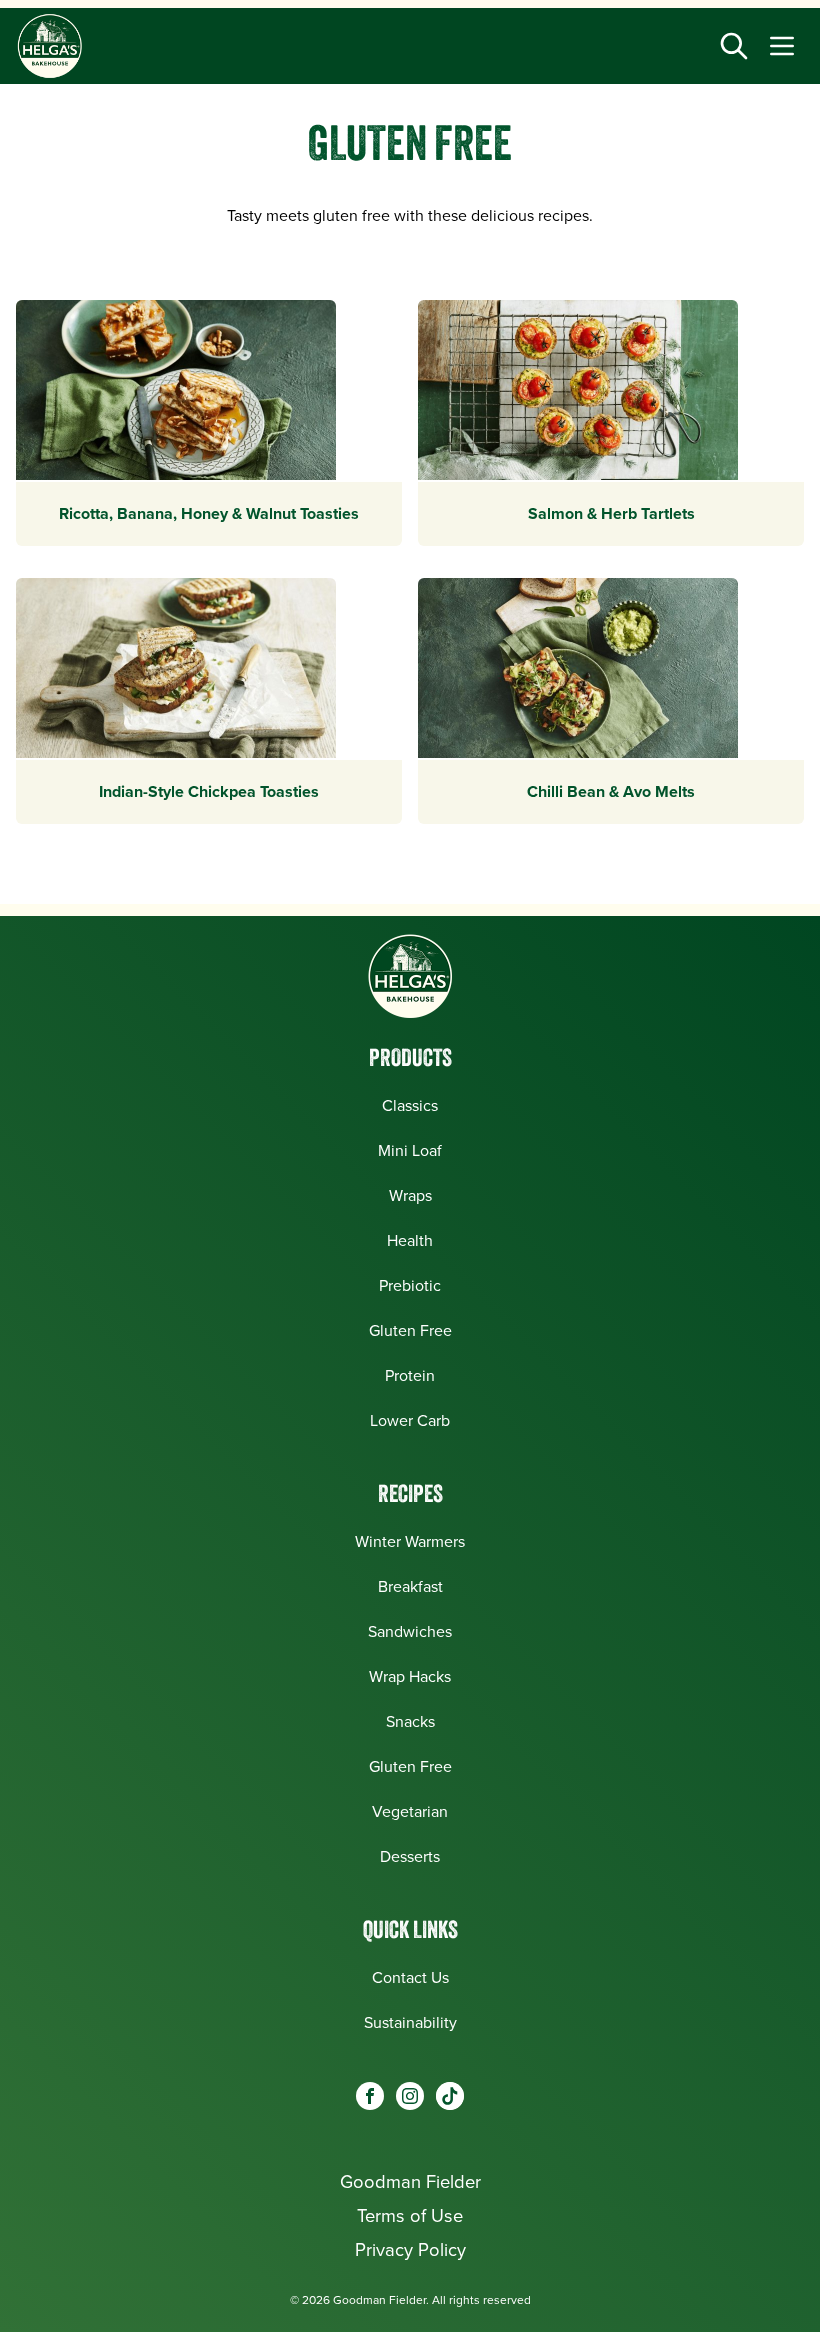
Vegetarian (410, 1811)
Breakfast (410, 1586)
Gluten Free (410, 1330)
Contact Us (410, 1977)
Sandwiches (410, 1631)
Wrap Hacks (410, 1676)
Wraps (410, 1195)
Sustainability (410, 2022)
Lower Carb (410, 1420)
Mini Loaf (410, 1150)
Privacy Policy (410, 2249)
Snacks (410, 1721)
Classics (410, 1105)
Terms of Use (410, 2215)
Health (410, 1240)
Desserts (410, 1856)
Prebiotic (410, 1285)
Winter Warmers (410, 1541)
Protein (410, 1375)
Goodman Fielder (410, 2181)
